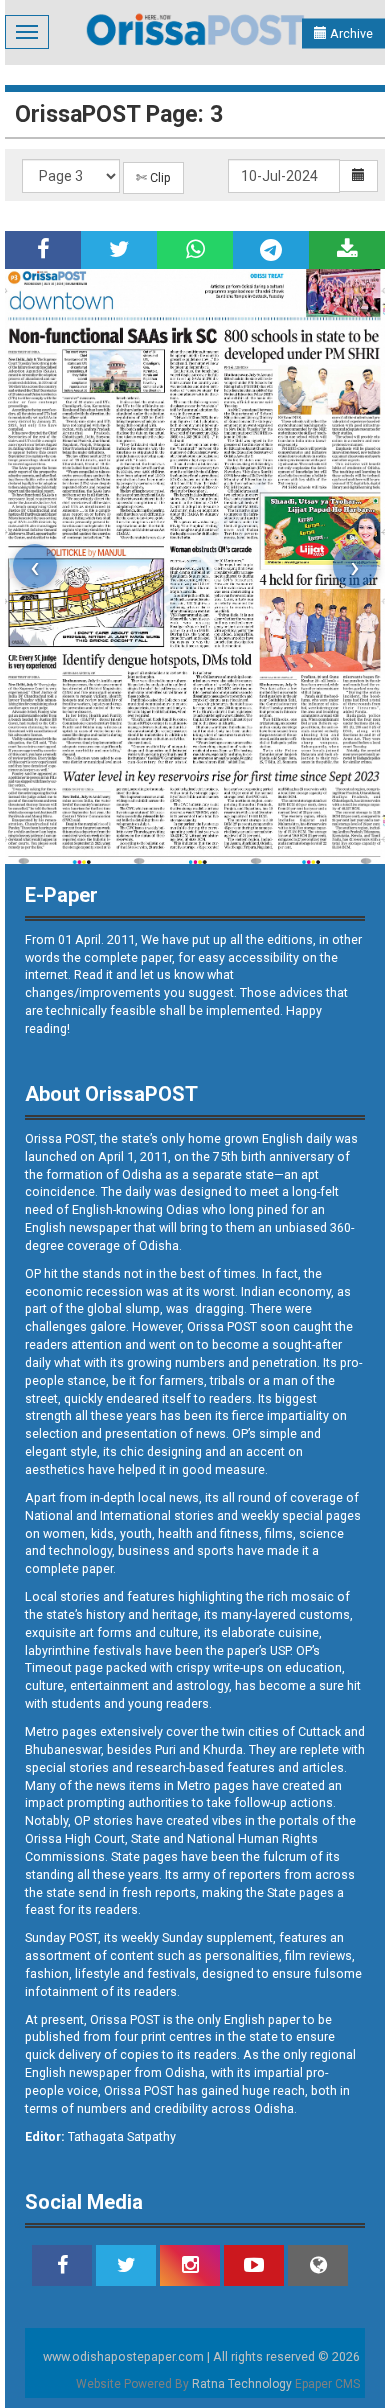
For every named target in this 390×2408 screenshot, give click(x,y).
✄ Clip (153, 177)
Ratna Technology (242, 2384)
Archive (350, 33)
